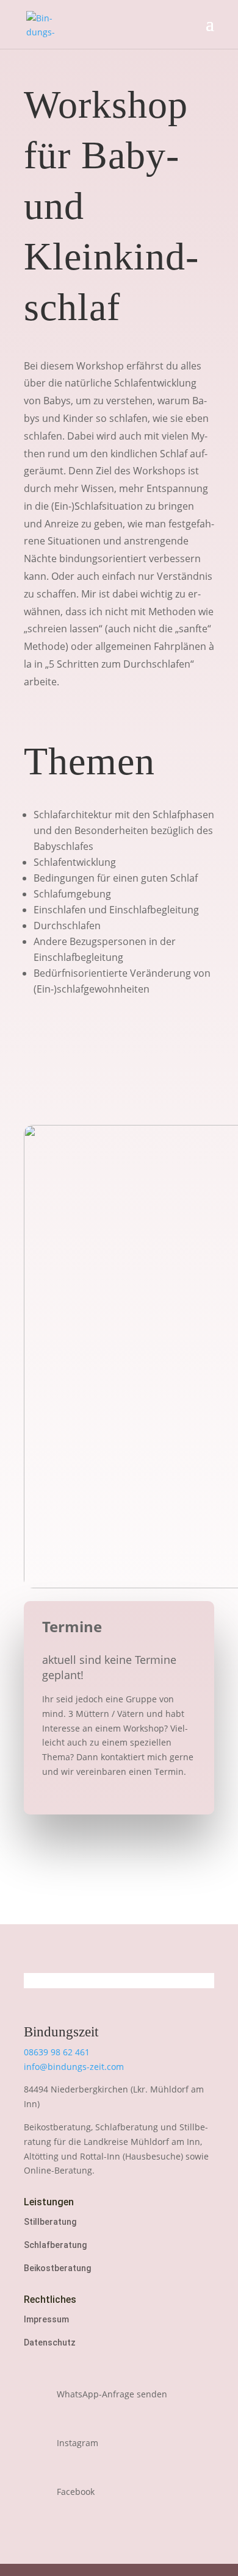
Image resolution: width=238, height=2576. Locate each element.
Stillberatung (50, 2222)
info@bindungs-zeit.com (74, 2067)
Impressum (46, 2319)
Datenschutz (50, 2342)
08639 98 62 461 (57, 2052)
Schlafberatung (55, 2245)
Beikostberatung (57, 2268)
